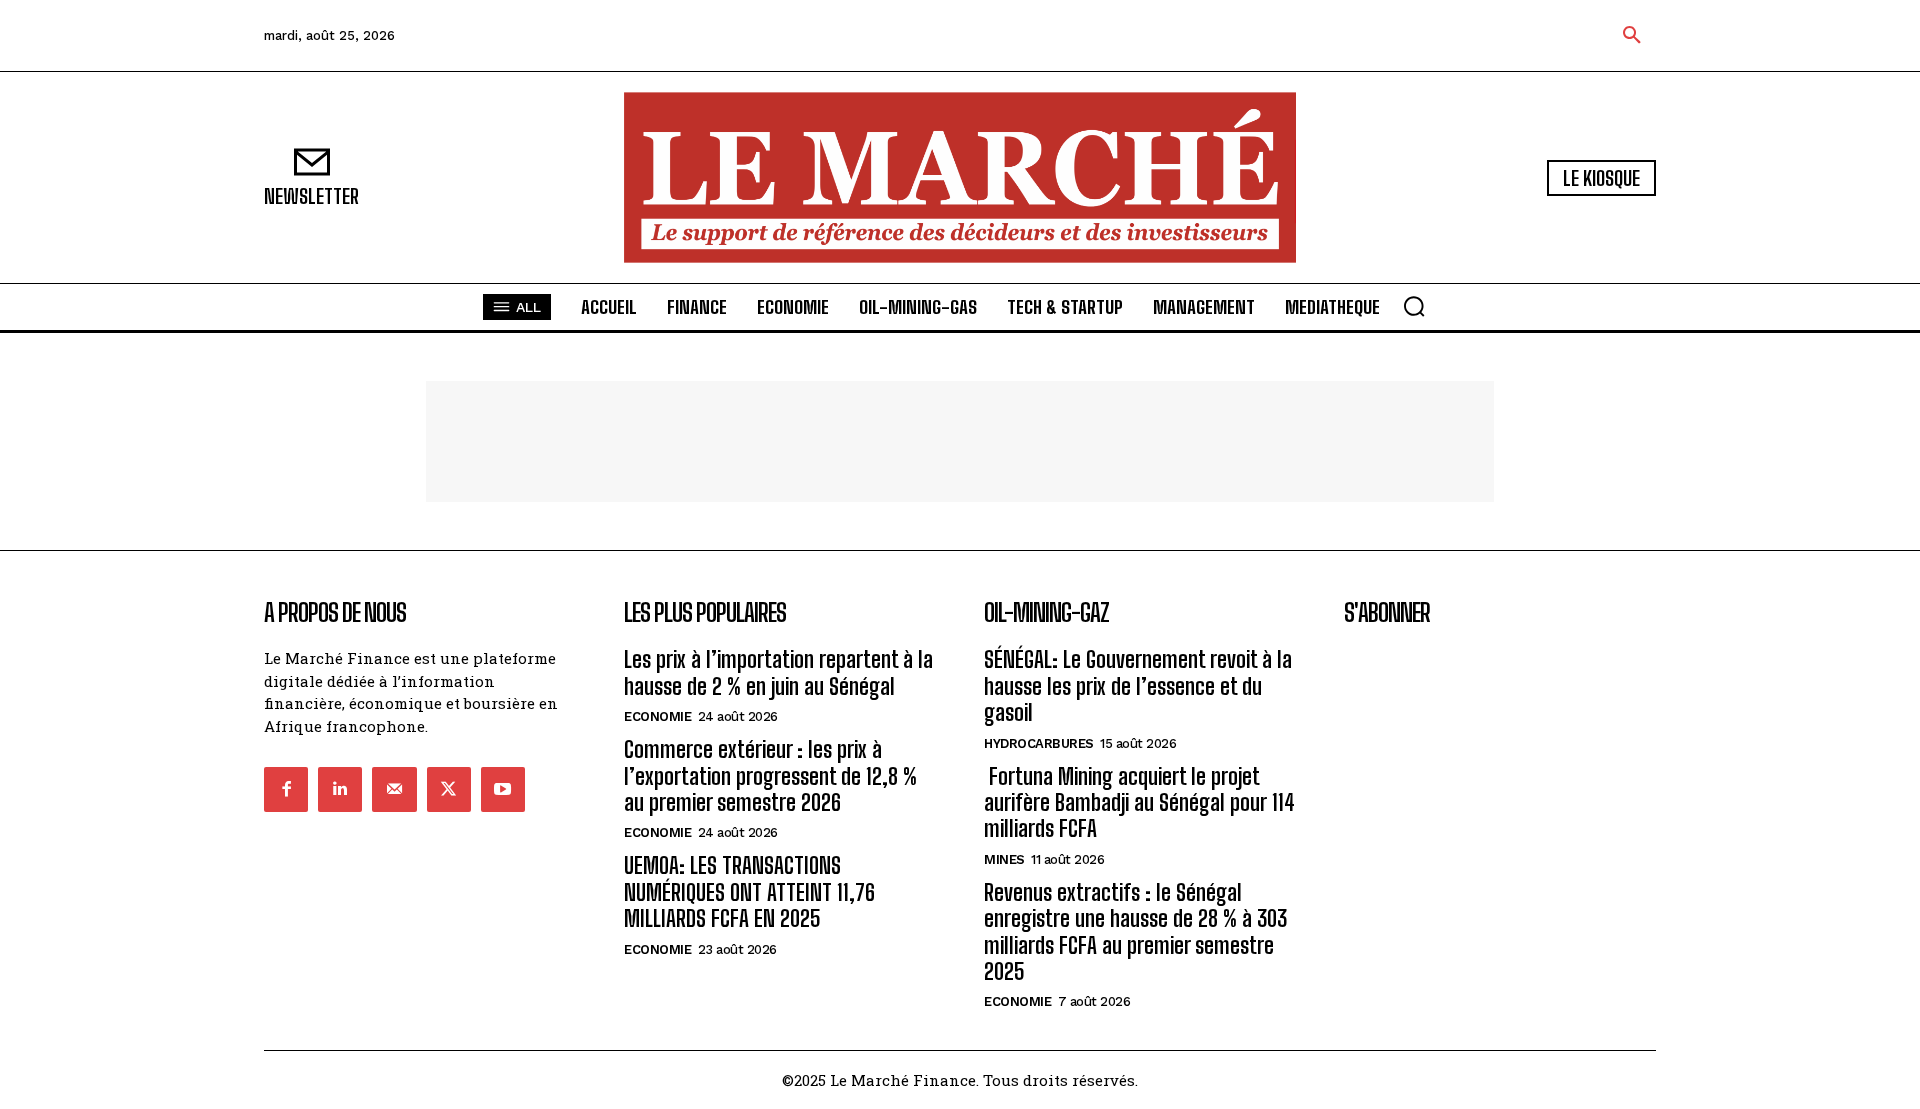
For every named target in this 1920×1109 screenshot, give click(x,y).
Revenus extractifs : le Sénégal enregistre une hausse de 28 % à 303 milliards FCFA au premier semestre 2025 (1135, 932)
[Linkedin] (340, 789)
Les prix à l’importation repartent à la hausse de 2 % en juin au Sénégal (778, 672)
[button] (1632, 36)
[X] (449, 789)
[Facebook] (286, 789)
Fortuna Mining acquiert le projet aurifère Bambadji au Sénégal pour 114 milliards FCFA (1139, 803)
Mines (1004, 859)
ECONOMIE (657, 716)
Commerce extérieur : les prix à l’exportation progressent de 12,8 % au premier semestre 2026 (770, 776)
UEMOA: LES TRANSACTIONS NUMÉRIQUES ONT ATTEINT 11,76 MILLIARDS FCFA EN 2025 (749, 892)
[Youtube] (503, 789)
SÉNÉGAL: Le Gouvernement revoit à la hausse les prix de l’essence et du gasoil (1138, 686)
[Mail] (394, 789)
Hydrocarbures (1039, 743)
